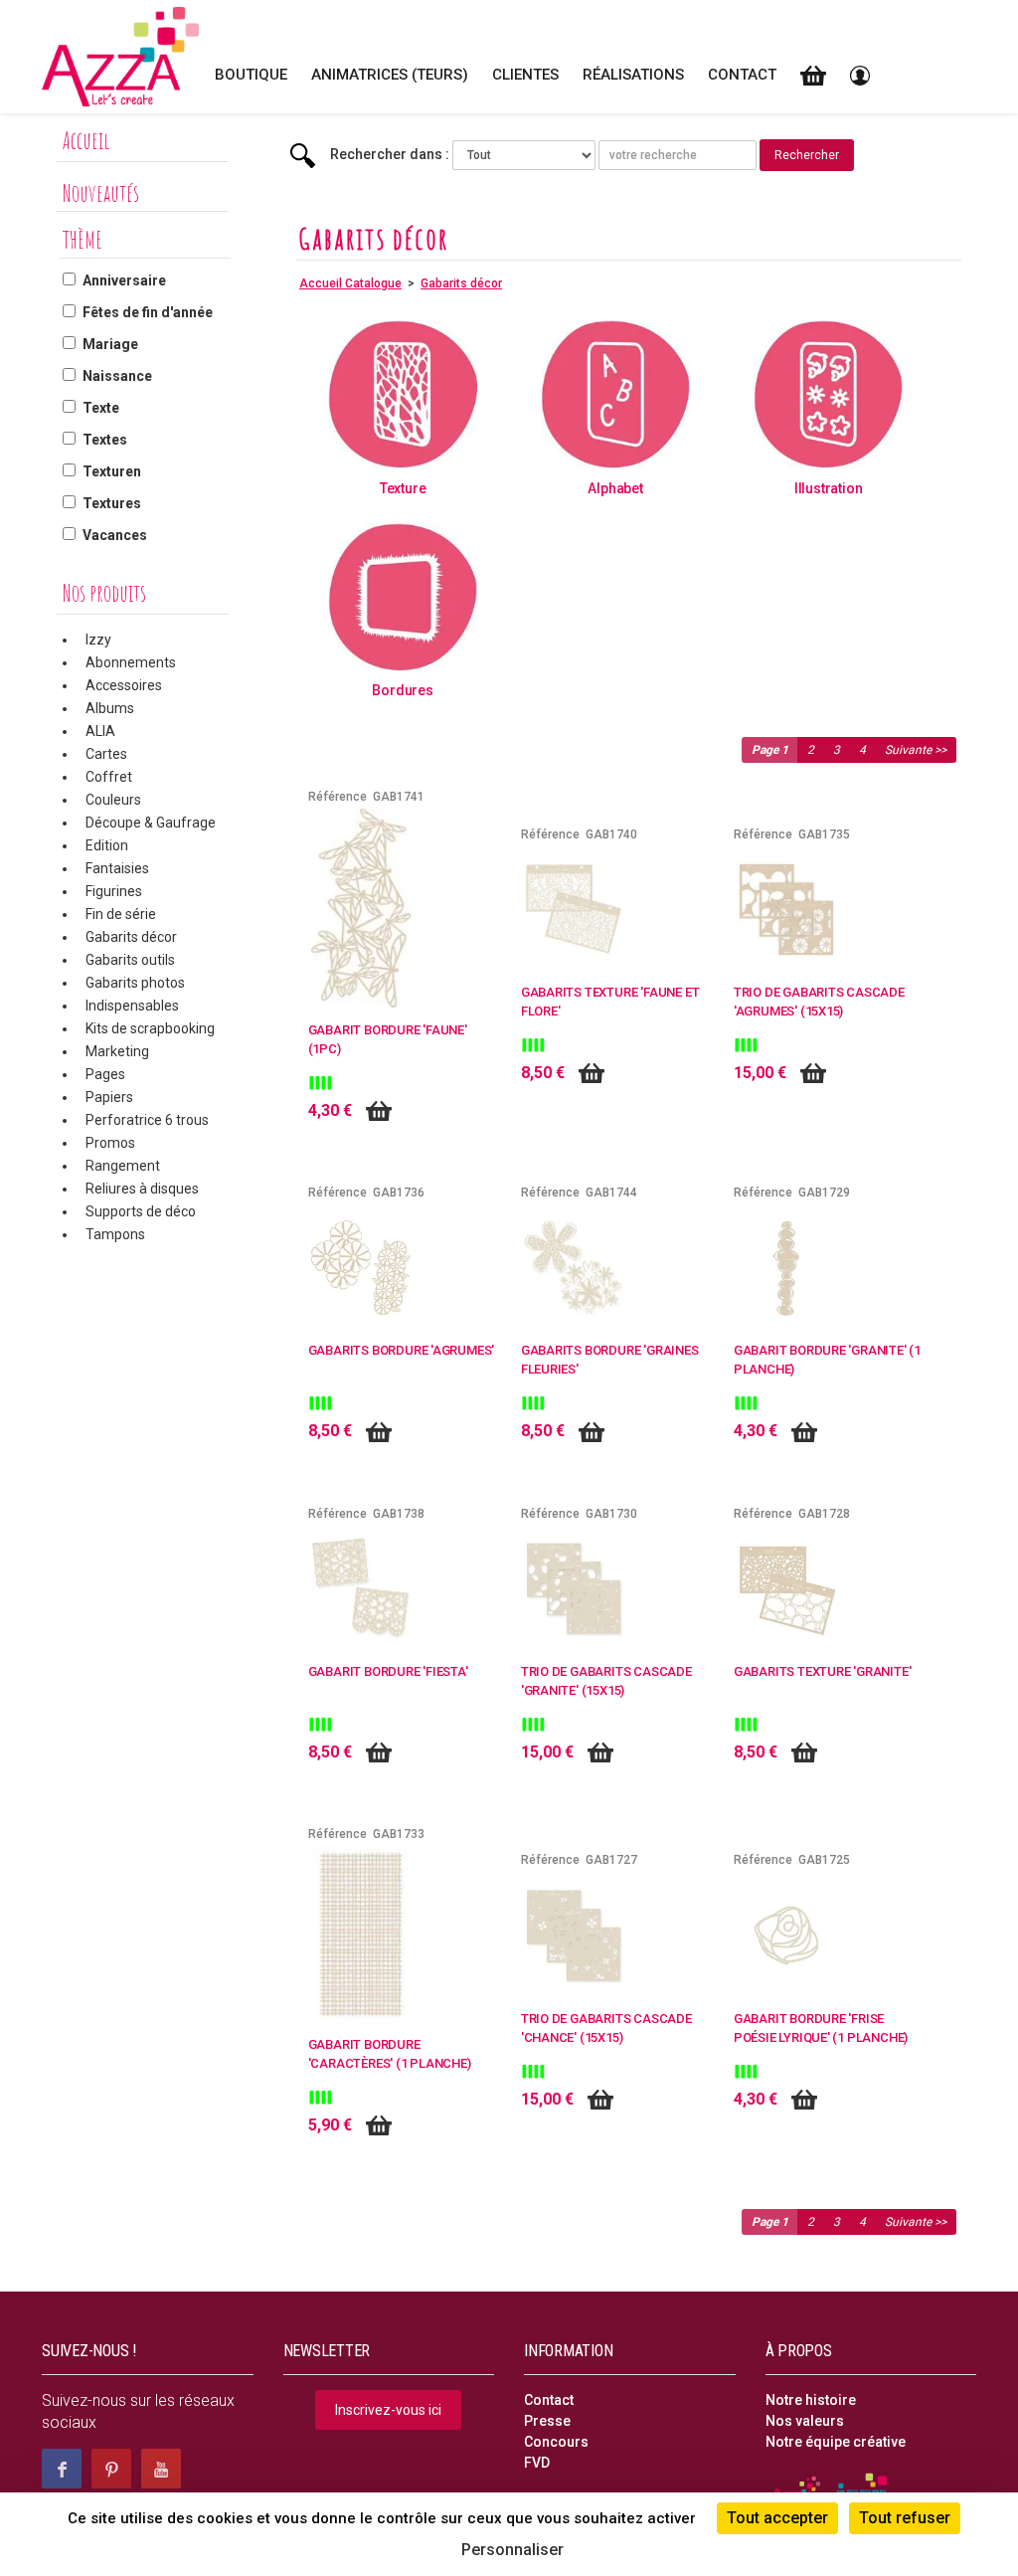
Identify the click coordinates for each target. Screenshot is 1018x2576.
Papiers (109, 1097)
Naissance (117, 376)
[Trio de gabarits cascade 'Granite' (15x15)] (574, 1587)
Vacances (115, 535)
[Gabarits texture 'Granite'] (786, 1587)
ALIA (100, 731)
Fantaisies (117, 868)
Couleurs (113, 800)
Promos (110, 1143)
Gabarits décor (131, 937)
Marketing (117, 1051)
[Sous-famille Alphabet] (615, 394)
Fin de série (121, 914)
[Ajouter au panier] (379, 1111)
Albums (110, 708)
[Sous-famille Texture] (403, 394)
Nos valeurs (805, 2421)
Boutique (251, 75)
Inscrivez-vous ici (388, 2410)
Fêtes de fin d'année (148, 312)
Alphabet (615, 488)
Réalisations (633, 75)
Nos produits (104, 593)
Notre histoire (811, 2400)
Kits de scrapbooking (150, 1028)
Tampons (115, 1234)
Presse (547, 2421)
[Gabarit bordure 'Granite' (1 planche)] (786, 1266)
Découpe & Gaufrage (151, 823)
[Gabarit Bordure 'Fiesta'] (361, 1587)
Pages (105, 1074)
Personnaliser (512, 2550)
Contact (742, 75)
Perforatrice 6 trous (147, 1120)
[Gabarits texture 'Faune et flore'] (574, 908)
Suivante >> (916, 750)
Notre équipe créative (836, 2442)
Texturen (112, 471)
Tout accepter (777, 2518)
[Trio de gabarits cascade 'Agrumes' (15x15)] (786, 908)
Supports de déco (141, 1211)
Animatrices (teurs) (390, 75)
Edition (107, 845)
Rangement (123, 1166)
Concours (556, 2442)
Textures (112, 503)
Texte (101, 408)
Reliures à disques (142, 1189)
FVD (537, 2463)
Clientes (525, 75)
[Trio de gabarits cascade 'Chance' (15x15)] (574, 1934)
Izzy (98, 640)
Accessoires (124, 685)
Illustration (828, 488)
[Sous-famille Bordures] (403, 596)
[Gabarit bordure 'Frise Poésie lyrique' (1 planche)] (786, 1934)
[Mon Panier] (813, 75)
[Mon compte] (860, 75)
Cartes (106, 754)
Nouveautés (101, 193)
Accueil (86, 140)
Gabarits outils (130, 960)
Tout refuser (905, 2518)
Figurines (114, 891)
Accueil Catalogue (350, 283)
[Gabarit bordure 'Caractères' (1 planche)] (361, 1932)
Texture (403, 488)
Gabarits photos (135, 983)
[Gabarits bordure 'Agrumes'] (361, 1266)
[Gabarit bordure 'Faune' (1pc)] (361, 907)
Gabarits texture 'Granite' (823, 1671)
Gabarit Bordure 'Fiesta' (388, 1671)
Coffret (109, 777)
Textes (105, 440)
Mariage (110, 344)
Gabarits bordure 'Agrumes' (402, 1350)
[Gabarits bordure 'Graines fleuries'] (574, 1266)
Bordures (402, 690)
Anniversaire (124, 280)
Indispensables (132, 1006)
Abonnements (131, 662)
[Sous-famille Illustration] (828, 394)
